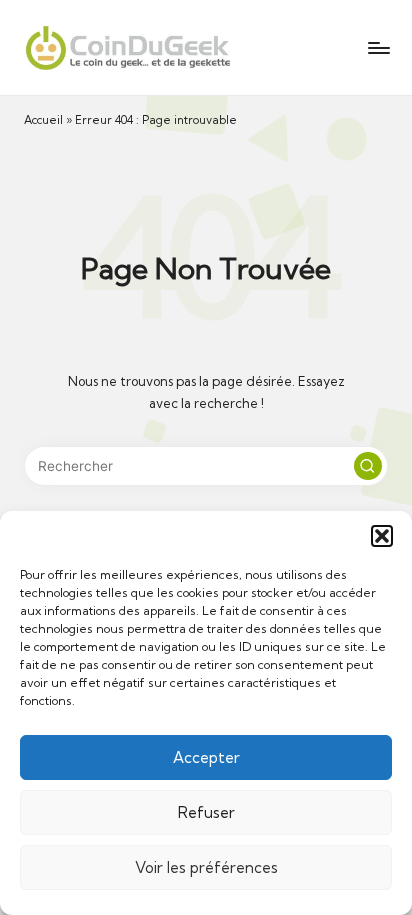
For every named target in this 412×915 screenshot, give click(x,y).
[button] (382, 536)
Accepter (206, 757)
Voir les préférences (206, 867)
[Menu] (378, 47)
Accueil (43, 120)
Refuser (206, 812)
